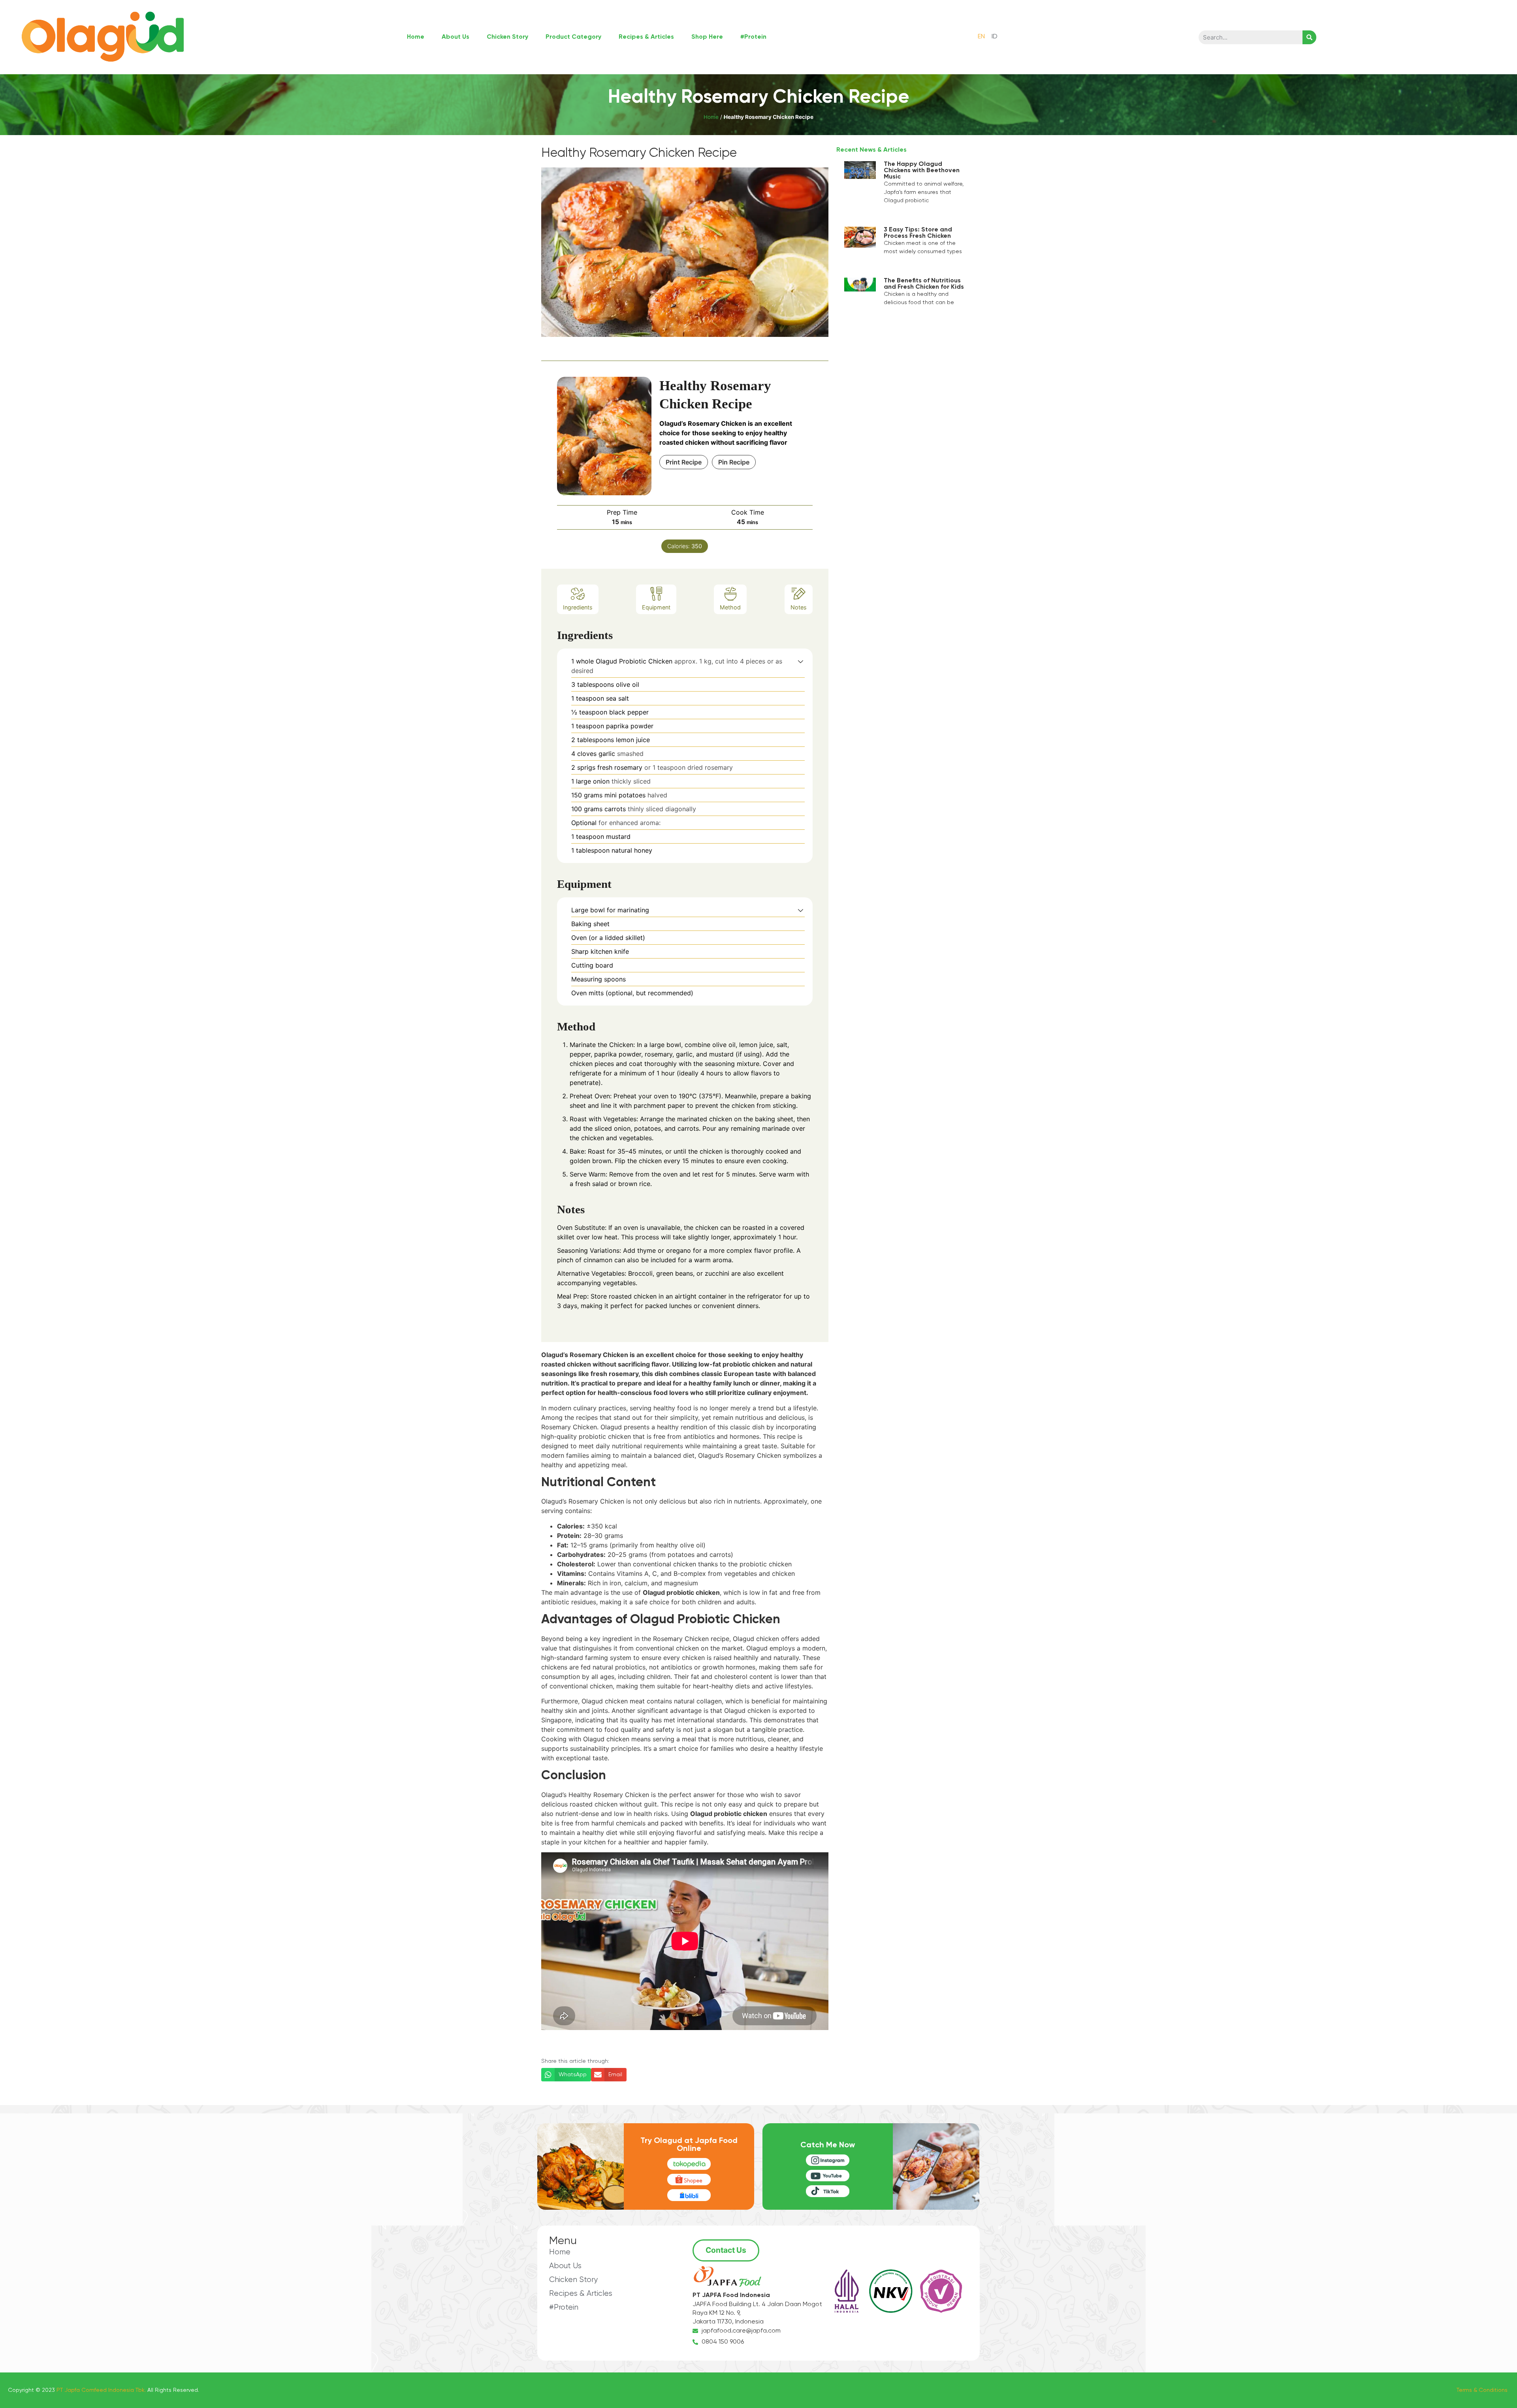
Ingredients (578, 607)
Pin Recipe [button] (734, 462)
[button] (801, 661)
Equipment (656, 607)
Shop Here (707, 37)
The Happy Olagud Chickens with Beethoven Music (922, 171)
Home (416, 37)
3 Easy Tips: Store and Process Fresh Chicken (918, 233)
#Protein (753, 37)
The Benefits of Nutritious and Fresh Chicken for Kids (924, 284)
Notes (799, 607)
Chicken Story (507, 37)
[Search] (1309, 37)
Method (730, 607)
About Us (455, 37)
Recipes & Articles (646, 37)
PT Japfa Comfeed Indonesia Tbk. (101, 2390)
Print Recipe (684, 462)
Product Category (573, 37)
